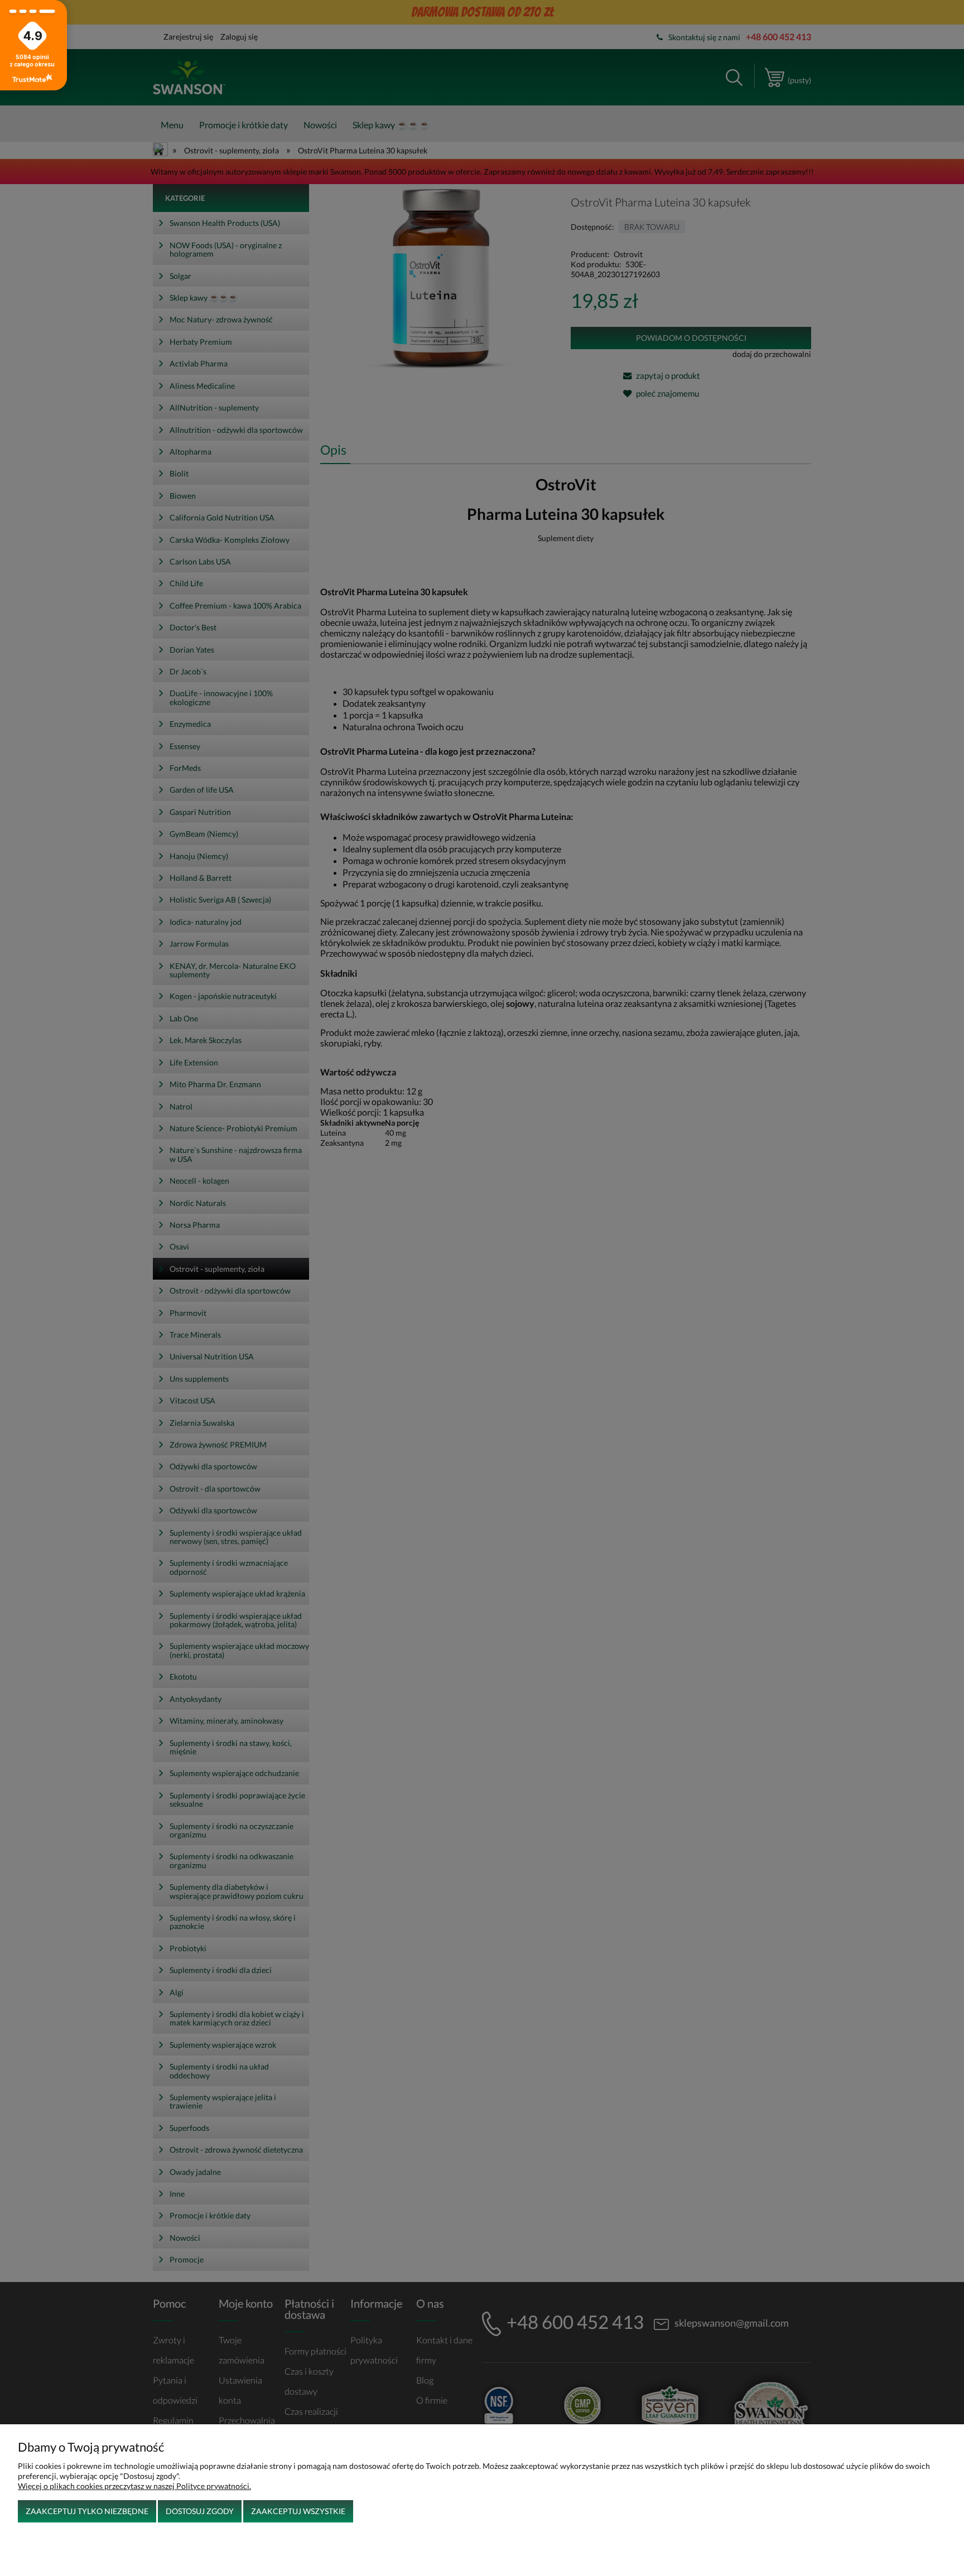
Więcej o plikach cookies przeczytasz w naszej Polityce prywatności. (134, 2486)
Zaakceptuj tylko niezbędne (87, 2511)
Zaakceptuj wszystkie (298, 2511)
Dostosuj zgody (200, 2511)
